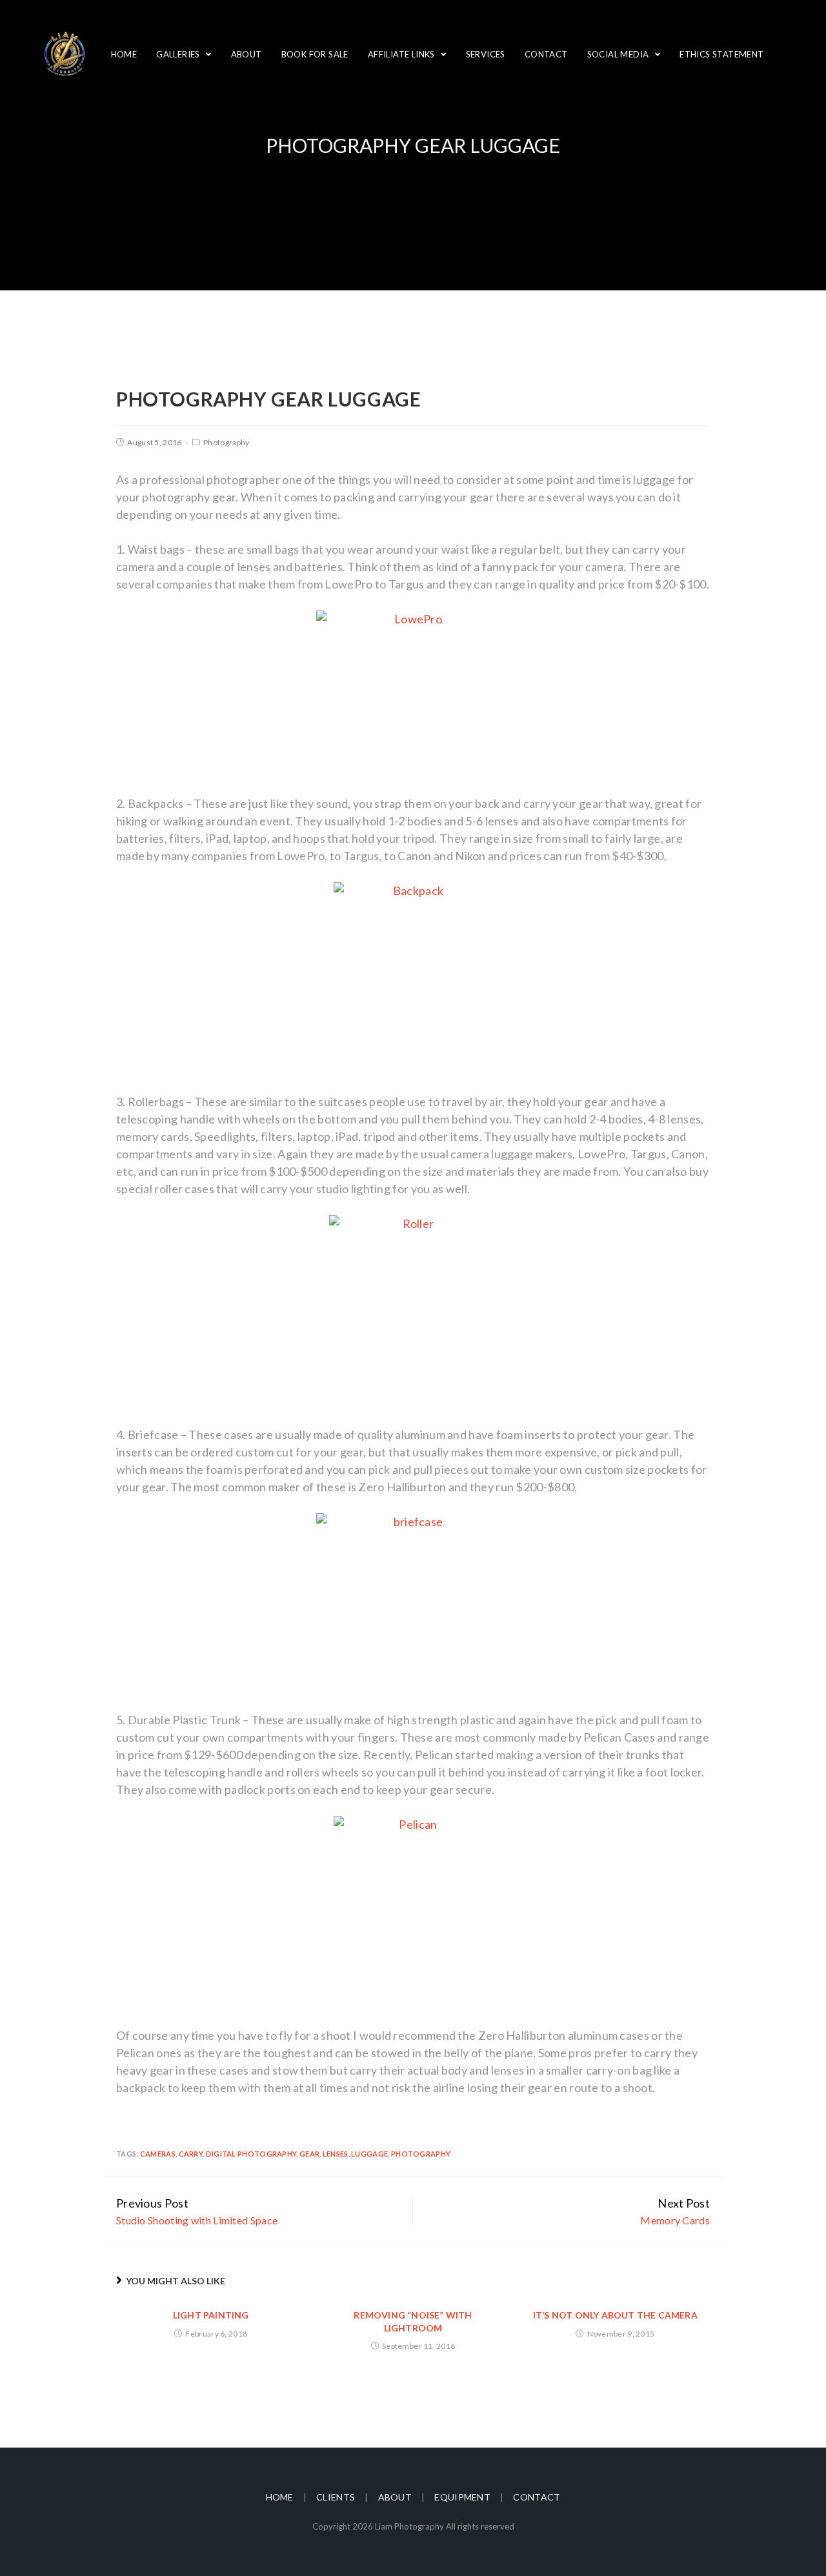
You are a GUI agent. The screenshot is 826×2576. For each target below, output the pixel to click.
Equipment (462, 2497)
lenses (336, 2154)
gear (309, 2154)
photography (421, 2154)
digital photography (251, 2154)
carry (191, 2154)
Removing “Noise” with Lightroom (413, 2321)
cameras (158, 2154)
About (395, 2497)
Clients (336, 2497)
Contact (537, 2497)
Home (280, 2497)
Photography (226, 442)
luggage (369, 2154)
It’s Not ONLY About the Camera (615, 2315)
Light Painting (211, 2315)
